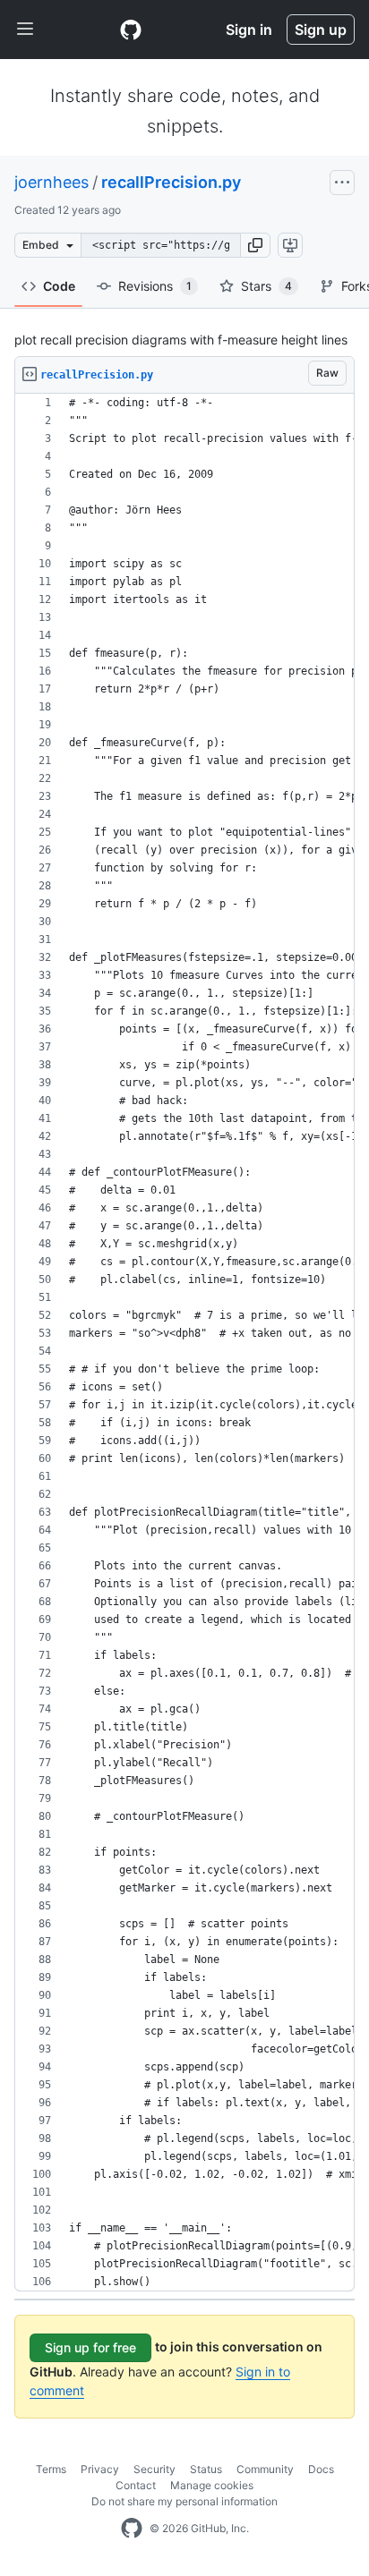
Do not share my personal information (184, 2501)
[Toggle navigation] (25, 30)
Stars (266, 286)
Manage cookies (212, 2485)
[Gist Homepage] (131, 30)
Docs (321, 2469)
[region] (184, 1343)
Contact (136, 2485)
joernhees (51, 182)
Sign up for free (90, 2347)
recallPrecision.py (171, 182)
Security (154, 2469)
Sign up (321, 30)
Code (59, 286)
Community (265, 2469)
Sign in (249, 30)
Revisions (155, 286)
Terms (51, 2469)
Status (206, 2469)
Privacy (100, 2469)
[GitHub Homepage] (132, 2529)
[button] (255, 245)
